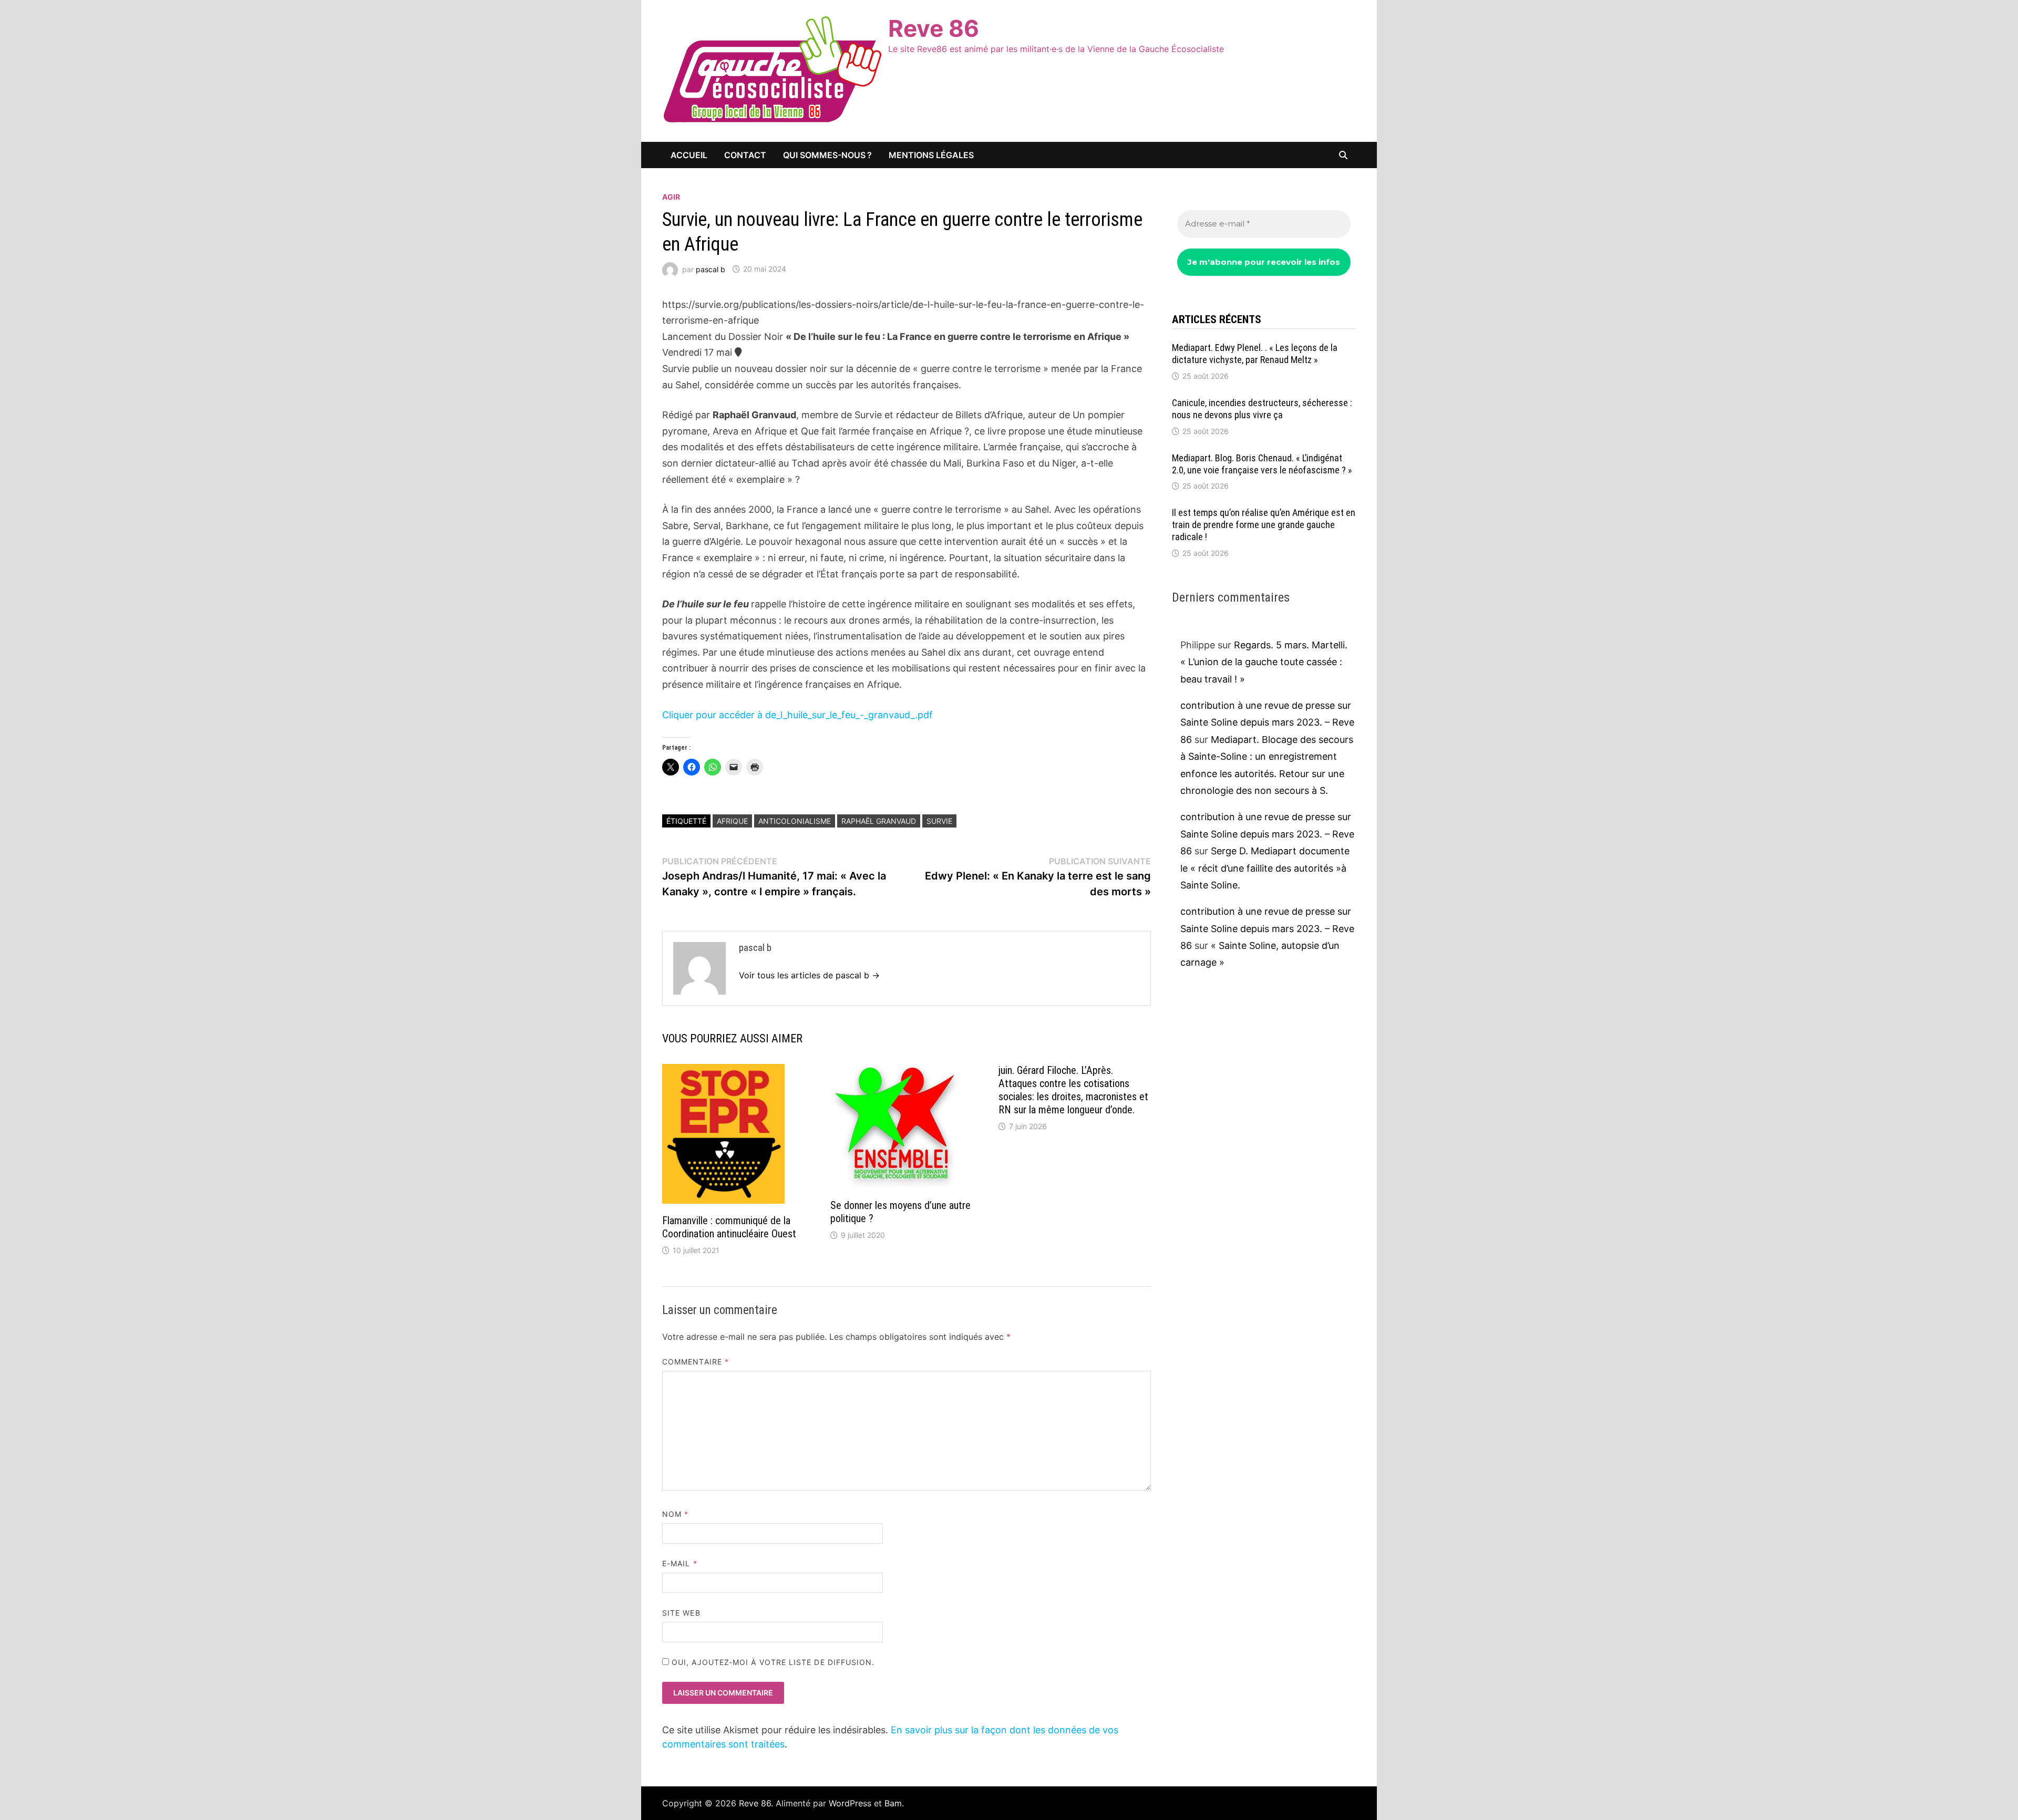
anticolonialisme (795, 821)
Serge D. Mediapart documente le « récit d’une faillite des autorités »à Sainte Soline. (1265, 868)
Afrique (732, 821)
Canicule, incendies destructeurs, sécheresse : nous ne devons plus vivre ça (1262, 409)
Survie (939, 821)
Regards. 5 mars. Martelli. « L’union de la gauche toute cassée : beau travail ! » (1264, 662)
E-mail (680, 1563)
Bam (893, 1803)
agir (671, 197)
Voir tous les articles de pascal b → (809, 975)
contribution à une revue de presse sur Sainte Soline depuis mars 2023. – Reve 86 (1267, 722)
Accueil (689, 155)
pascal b (711, 269)
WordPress (850, 1803)
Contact (745, 155)
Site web (681, 1613)
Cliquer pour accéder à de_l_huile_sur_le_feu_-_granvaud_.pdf (797, 715)
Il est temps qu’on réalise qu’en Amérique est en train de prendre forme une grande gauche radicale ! (1264, 525)
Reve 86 (934, 28)
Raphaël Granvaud (879, 821)
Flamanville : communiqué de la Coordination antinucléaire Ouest (729, 1227)
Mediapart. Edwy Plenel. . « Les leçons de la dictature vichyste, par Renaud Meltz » (1255, 354)
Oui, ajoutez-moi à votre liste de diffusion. (772, 1662)
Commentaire (696, 1362)
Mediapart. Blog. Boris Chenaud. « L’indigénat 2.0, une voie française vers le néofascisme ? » (1262, 464)
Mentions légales (931, 155)
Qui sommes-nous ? (827, 155)
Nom (675, 1514)
